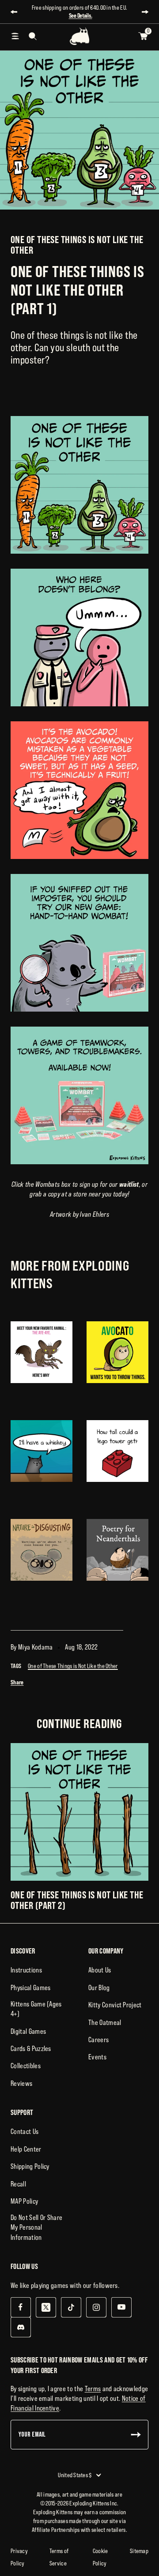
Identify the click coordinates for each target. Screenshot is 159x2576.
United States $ (75, 2475)
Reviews (21, 2083)
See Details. (81, 15)
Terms (93, 2389)
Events (97, 2057)
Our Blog (99, 1987)
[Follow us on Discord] (21, 2327)
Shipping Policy (30, 2166)
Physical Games (30, 1987)
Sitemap (139, 2551)
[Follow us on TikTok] (71, 2307)
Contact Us (25, 2131)
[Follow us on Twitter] (46, 2307)
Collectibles (26, 2066)
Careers (98, 2040)
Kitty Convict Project (115, 2005)
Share (17, 1682)
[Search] (33, 36)
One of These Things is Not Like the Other (77, 245)
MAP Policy (24, 2201)
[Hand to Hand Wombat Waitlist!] (79, 1095)
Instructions (26, 1970)
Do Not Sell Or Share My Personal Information (36, 2227)
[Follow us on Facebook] (21, 2307)
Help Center (26, 2149)
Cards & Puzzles (31, 2048)
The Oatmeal (105, 2022)
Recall (18, 2184)
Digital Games (28, 2031)
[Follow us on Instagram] (96, 2307)
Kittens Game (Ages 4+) (36, 2009)
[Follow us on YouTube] (121, 2307)
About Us (100, 1970)
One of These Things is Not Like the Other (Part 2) (77, 1900)
